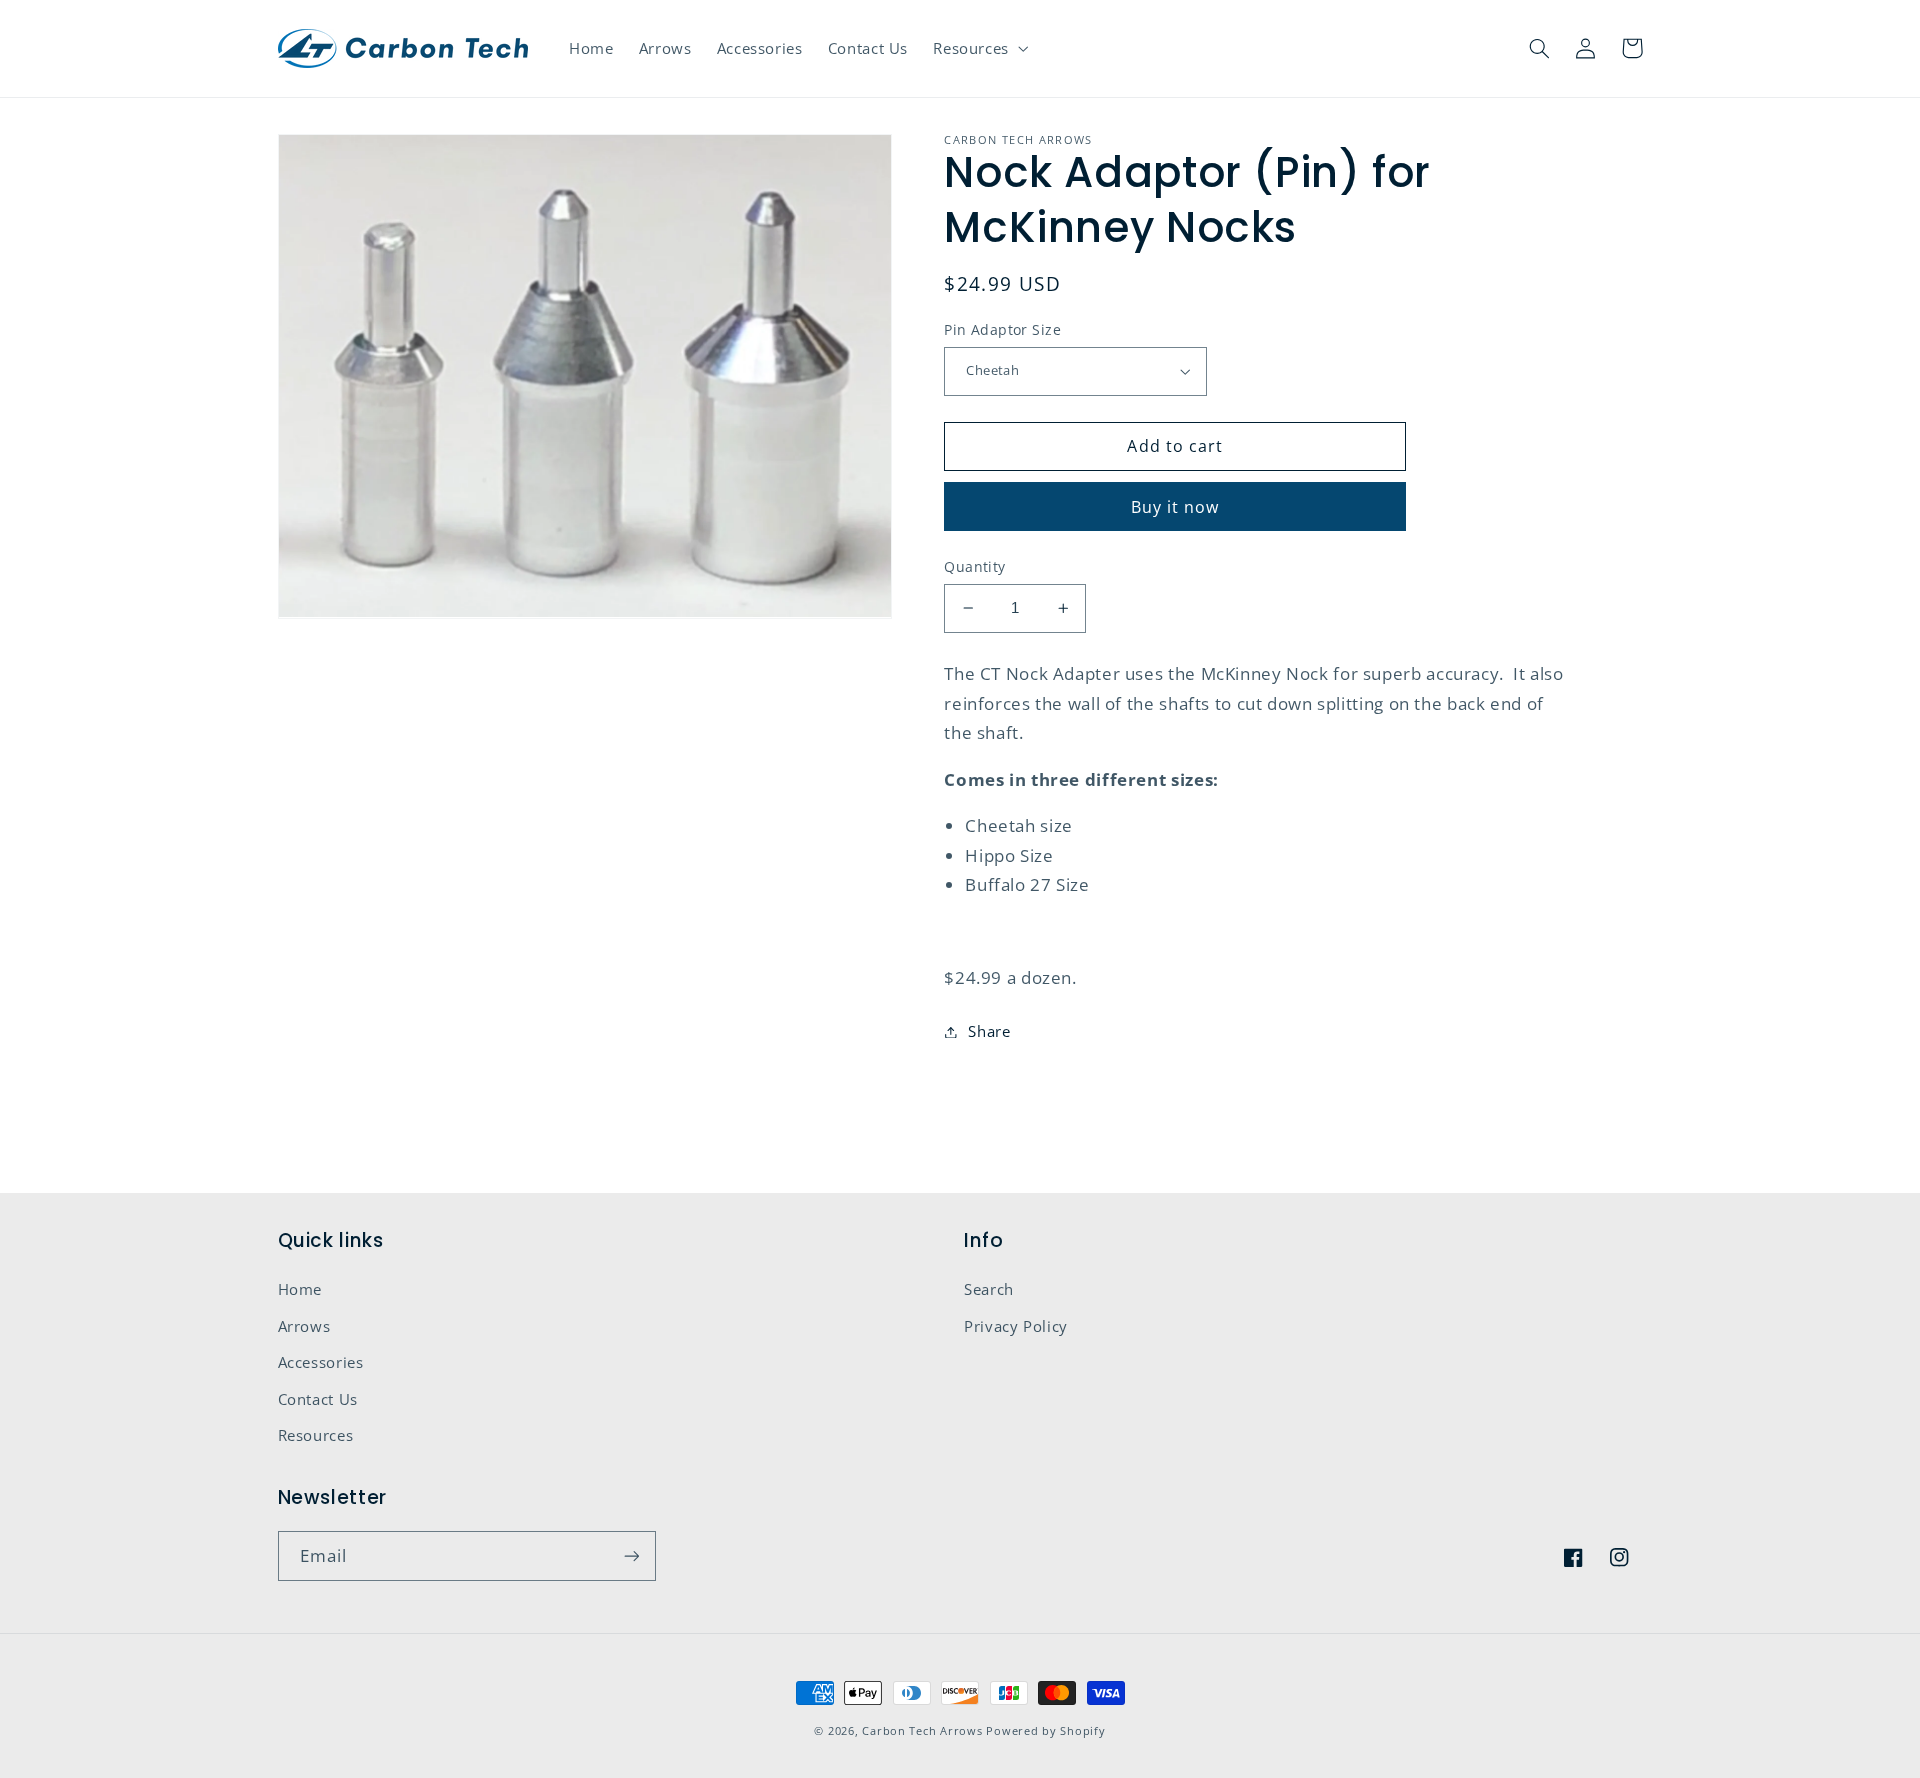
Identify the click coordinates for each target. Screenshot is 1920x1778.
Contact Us (318, 1399)
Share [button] (989, 1031)
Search (989, 1289)
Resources (316, 1435)
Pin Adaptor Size (1002, 329)
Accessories (321, 1362)
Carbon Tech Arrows (922, 1731)
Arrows (304, 1326)
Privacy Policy (1016, 1326)
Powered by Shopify (1045, 1731)
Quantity (974, 566)
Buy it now (1175, 507)
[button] (979, 48)
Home (300, 1289)
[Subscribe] (631, 1555)
